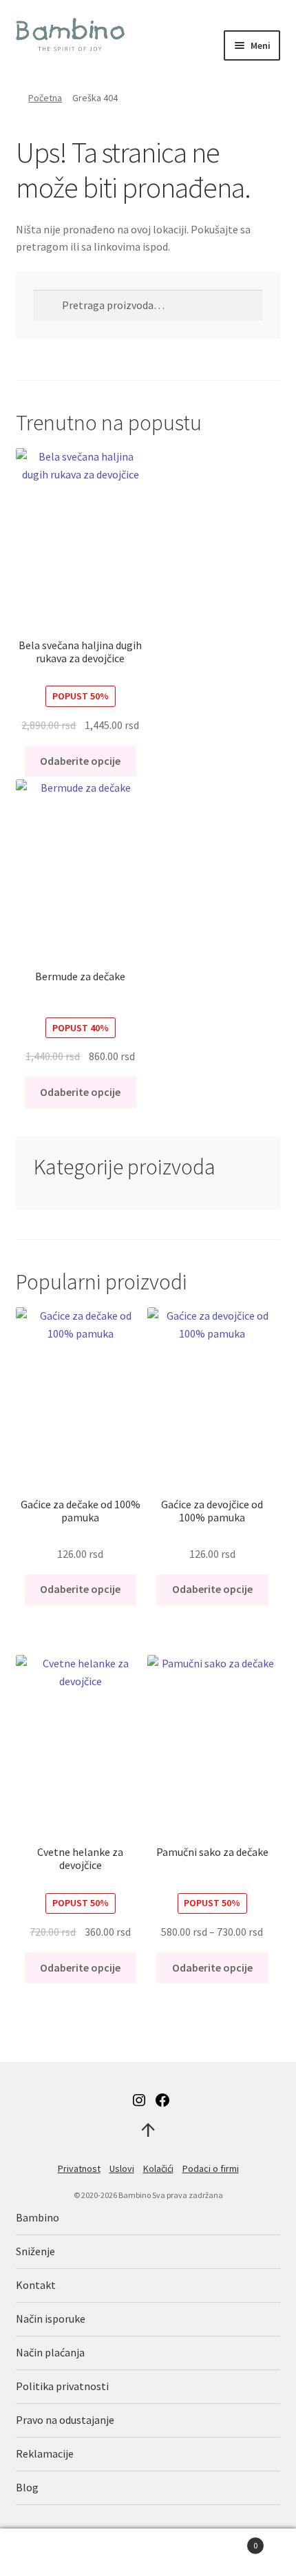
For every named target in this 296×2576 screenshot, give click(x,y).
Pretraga (148, 2553)
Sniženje (35, 2251)
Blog (27, 2487)
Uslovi (122, 2168)
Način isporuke (51, 2319)
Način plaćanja (50, 2352)
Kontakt (36, 2285)
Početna (45, 98)
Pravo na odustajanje (65, 2420)
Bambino (38, 2217)
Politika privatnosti (62, 2386)
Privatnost (79, 2168)
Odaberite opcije (80, 761)
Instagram (139, 2100)
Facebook (162, 2100)
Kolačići (158, 2168)
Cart (228, 2541)
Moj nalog (49, 2553)
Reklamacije (45, 2453)
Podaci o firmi (211, 2168)
